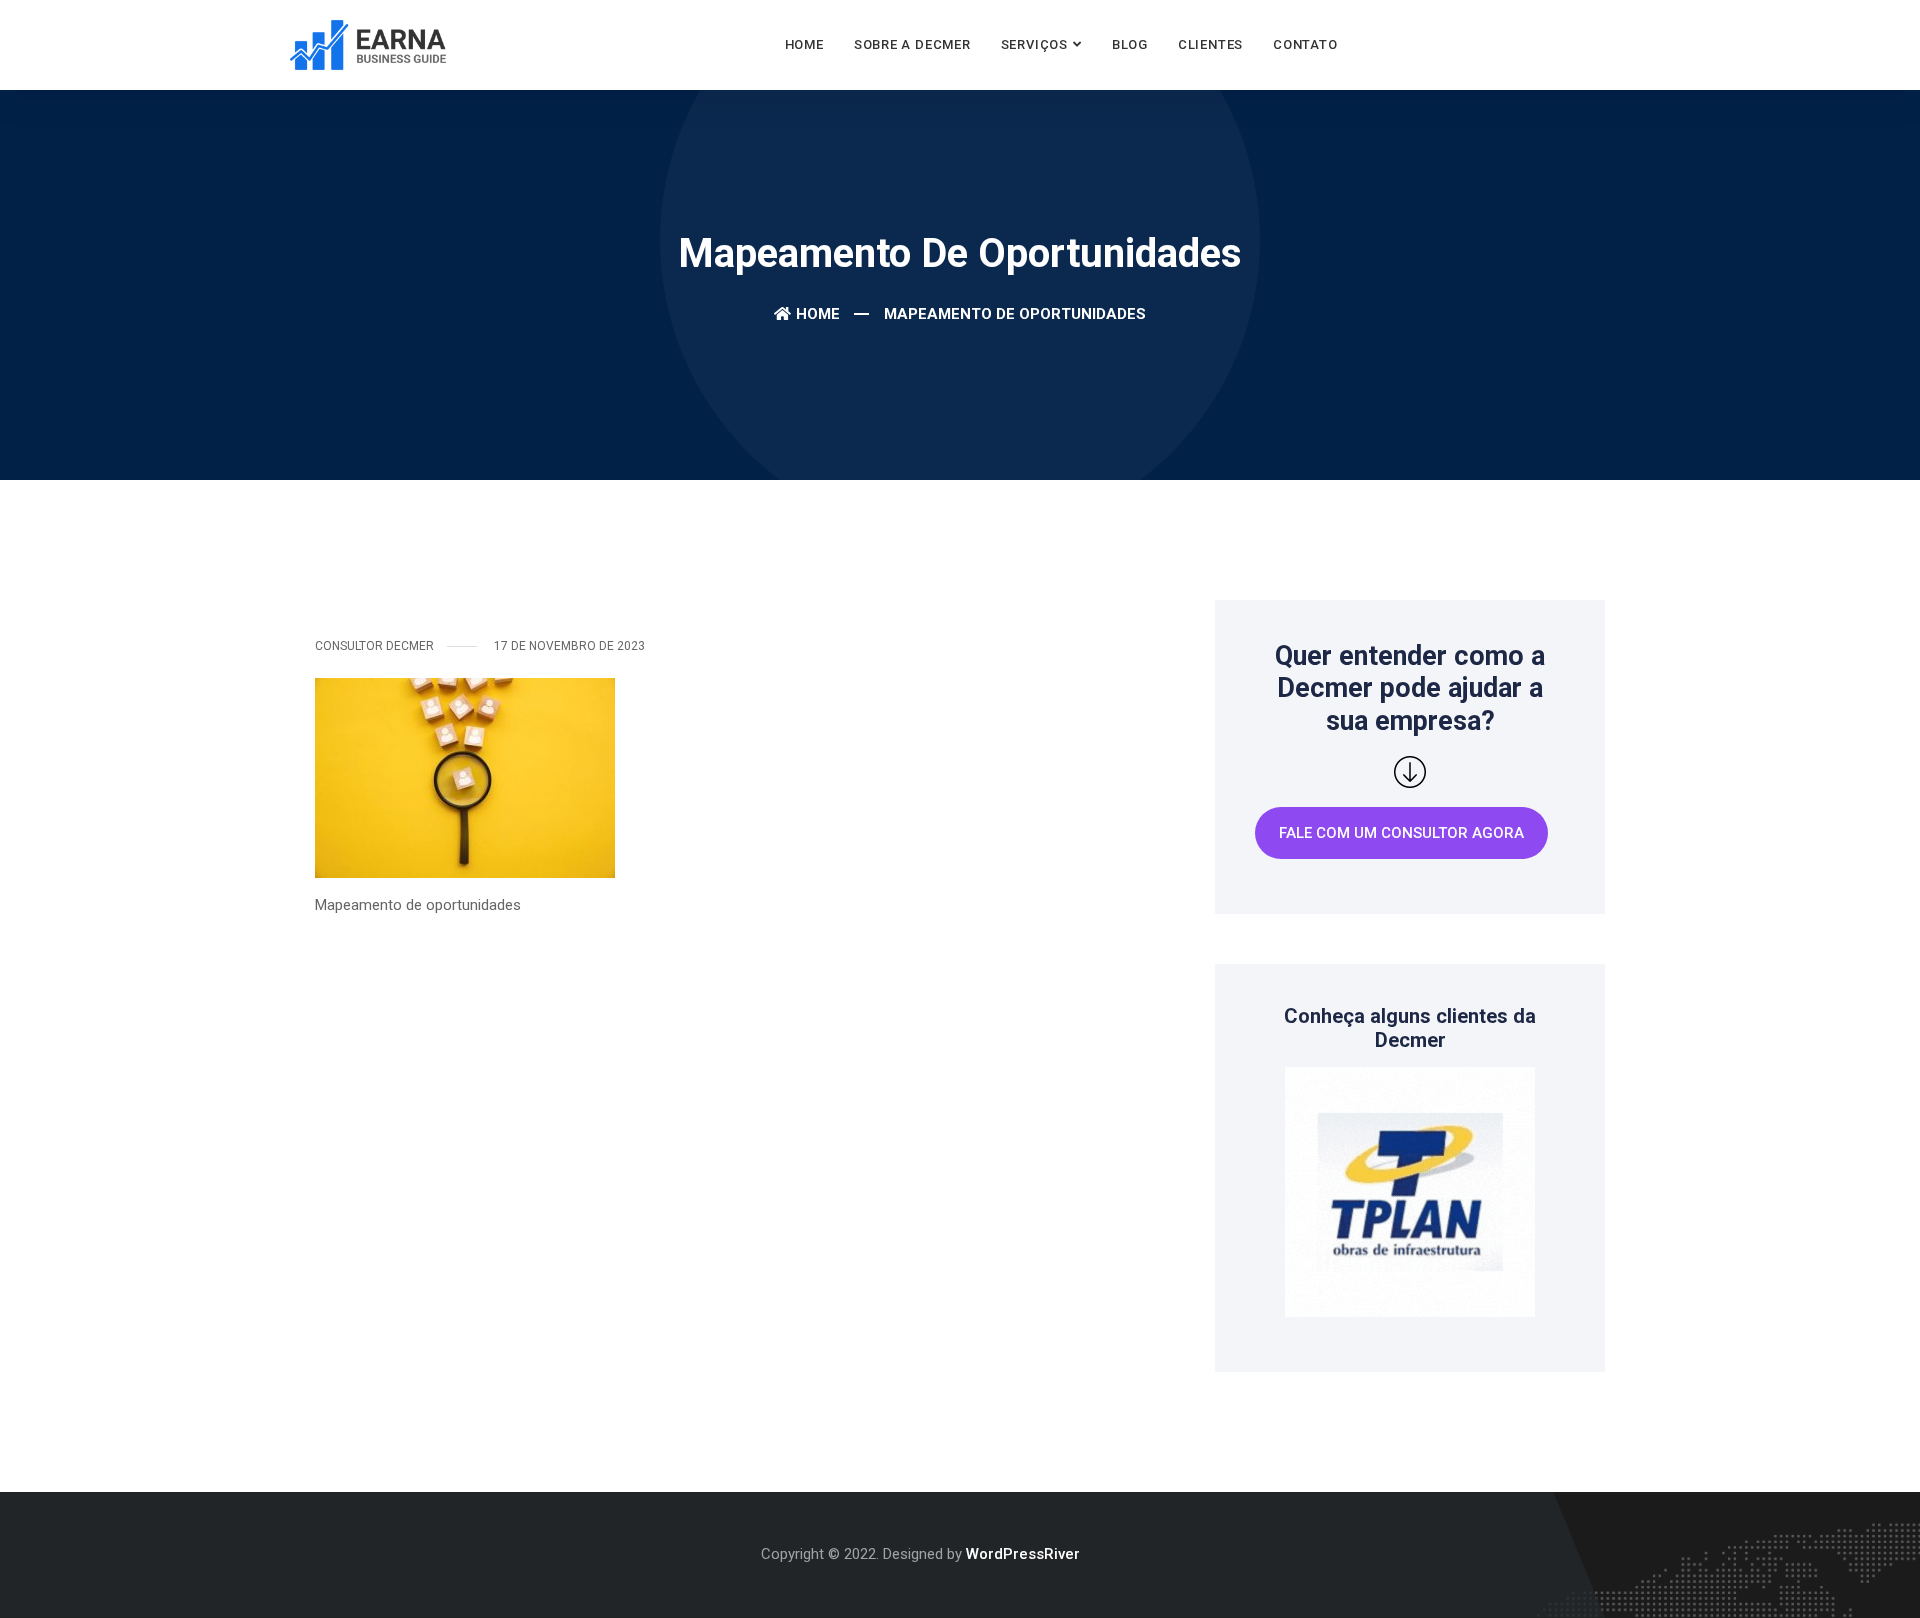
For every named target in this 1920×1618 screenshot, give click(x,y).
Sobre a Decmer (912, 44)
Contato (1305, 44)
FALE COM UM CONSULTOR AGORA (1401, 833)
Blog (1130, 44)
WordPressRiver (1023, 1554)
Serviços (1034, 44)
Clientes (1210, 44)
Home (804, 44)
